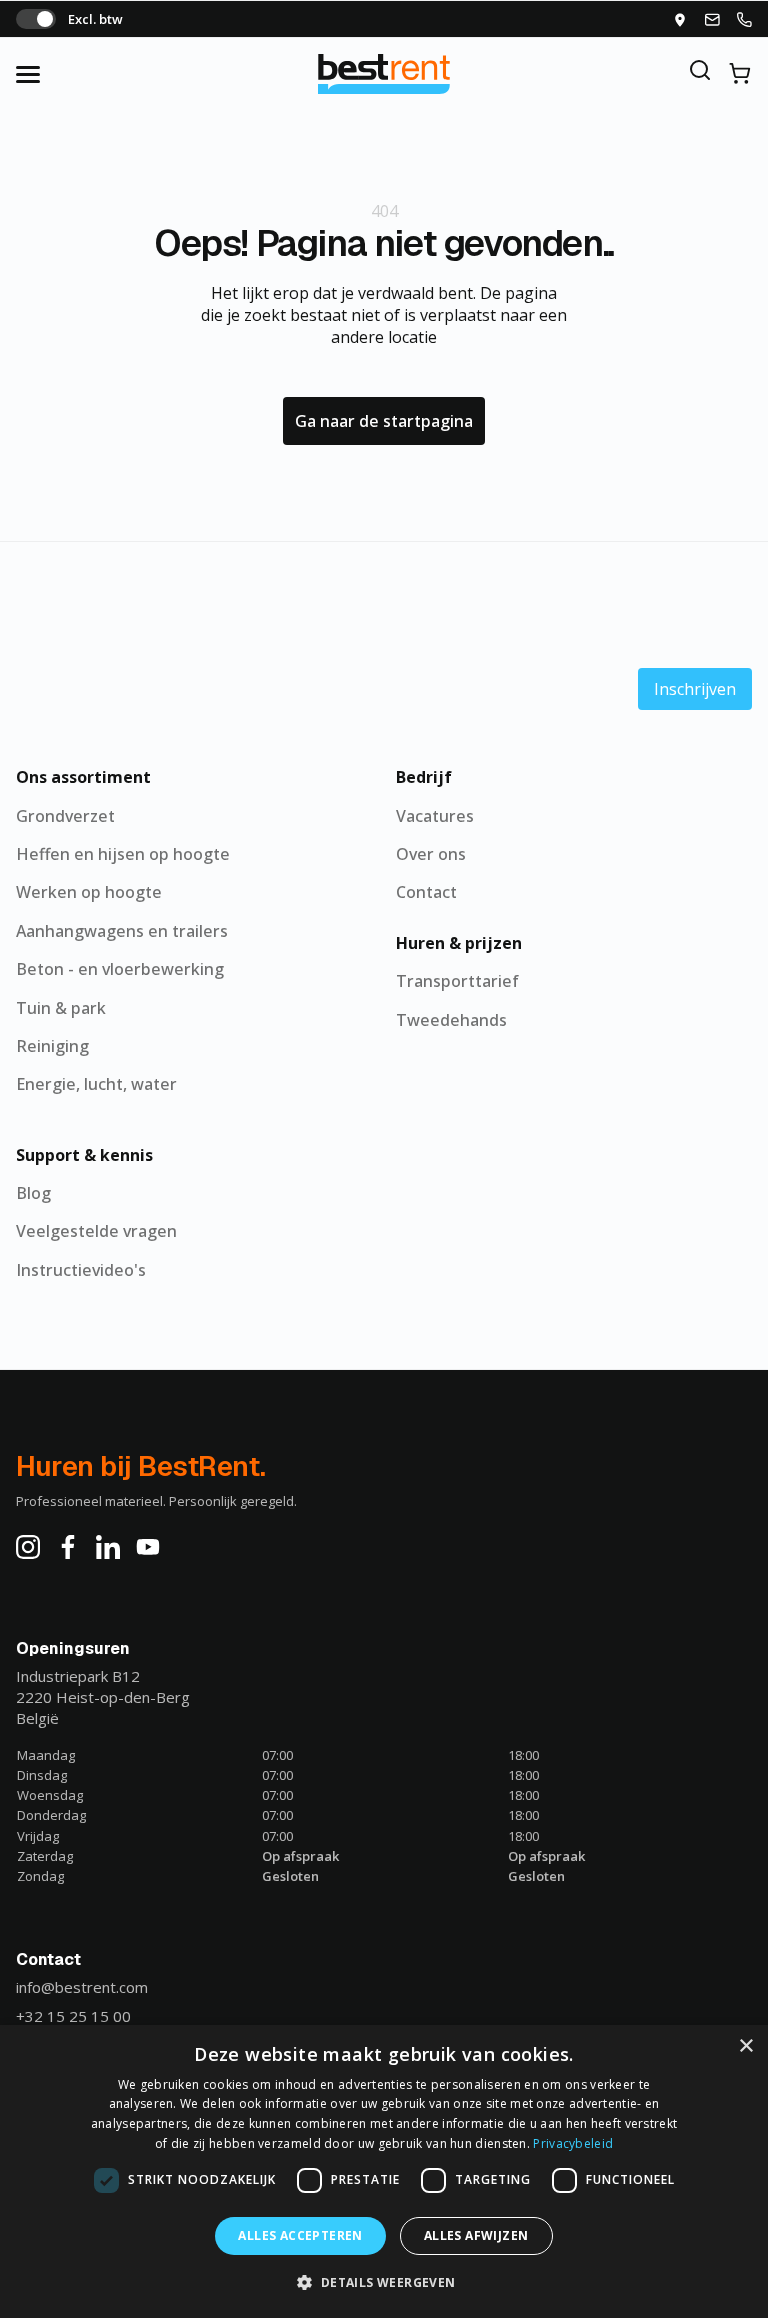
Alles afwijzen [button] (476, 2235)
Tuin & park (61, 1008)
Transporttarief (457, 981)
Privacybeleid (573, 2143)
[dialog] (384, 2171)
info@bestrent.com (82, 1987)
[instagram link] (28, 1546)
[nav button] (48, 74)
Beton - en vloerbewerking (120, 969)
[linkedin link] (108, 1546)
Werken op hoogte (89, 892)
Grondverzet (65, 816)
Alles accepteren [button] (300, 2235)
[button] (383, 2282)
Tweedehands (451, 1020)
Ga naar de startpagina (384, 421)
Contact (426, 892)
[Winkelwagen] (740, 74)
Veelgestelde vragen (96, 1231)
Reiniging (52, 1046)
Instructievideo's (81, 1270)
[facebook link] (68, 1546)
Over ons (431, 854)
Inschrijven (695, 689)
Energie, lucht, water (96, 1084)
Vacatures (435, 816)
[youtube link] (148, 1546)
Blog (33, 1193)
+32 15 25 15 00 (73, 2016)
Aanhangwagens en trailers (122, 931)
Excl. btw (95, 19)
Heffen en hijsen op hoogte (123, 854)
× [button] (745, 2046)
